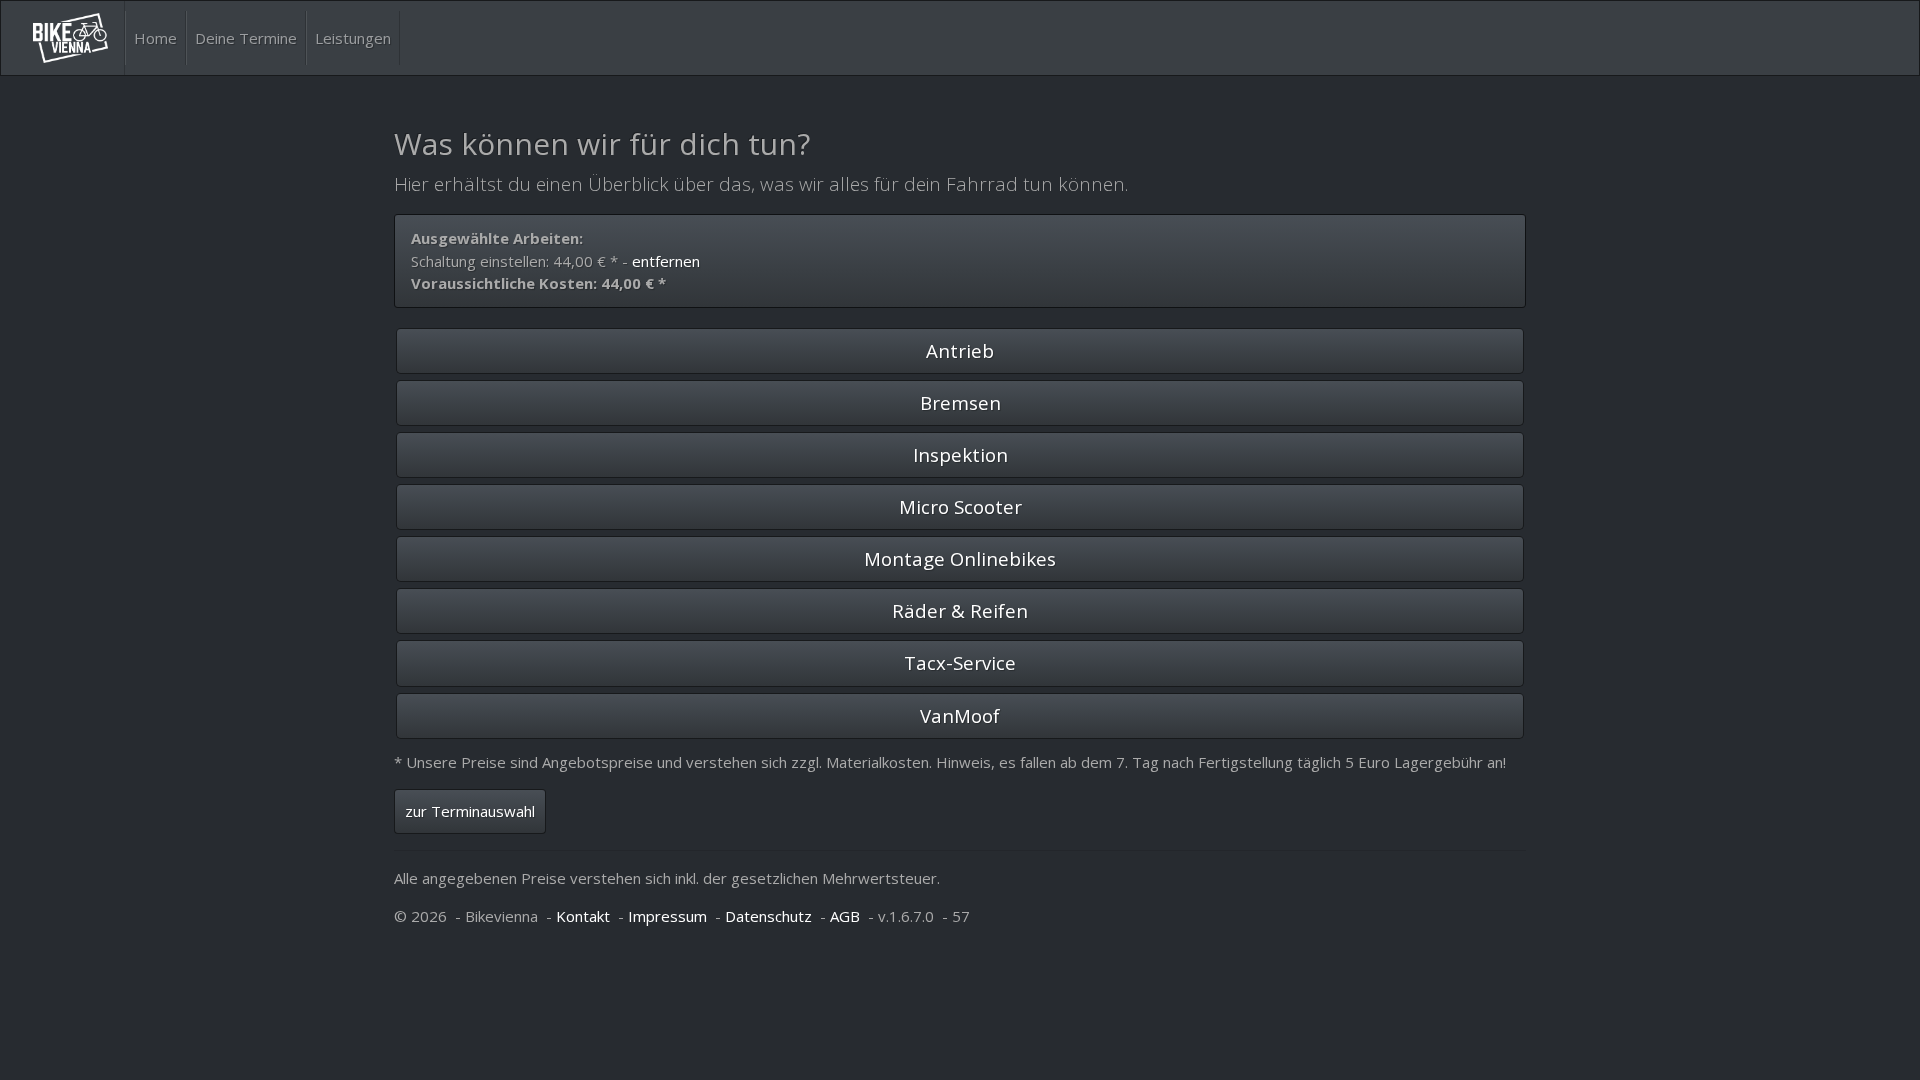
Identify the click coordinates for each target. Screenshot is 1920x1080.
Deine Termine (246, 38)
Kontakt (583, 916)
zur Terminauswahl (470, 811)
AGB (845, 916)
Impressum (667, 916)
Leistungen (353, 38)
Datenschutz (768, 916)
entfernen (666, 261)
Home (155, 38)
